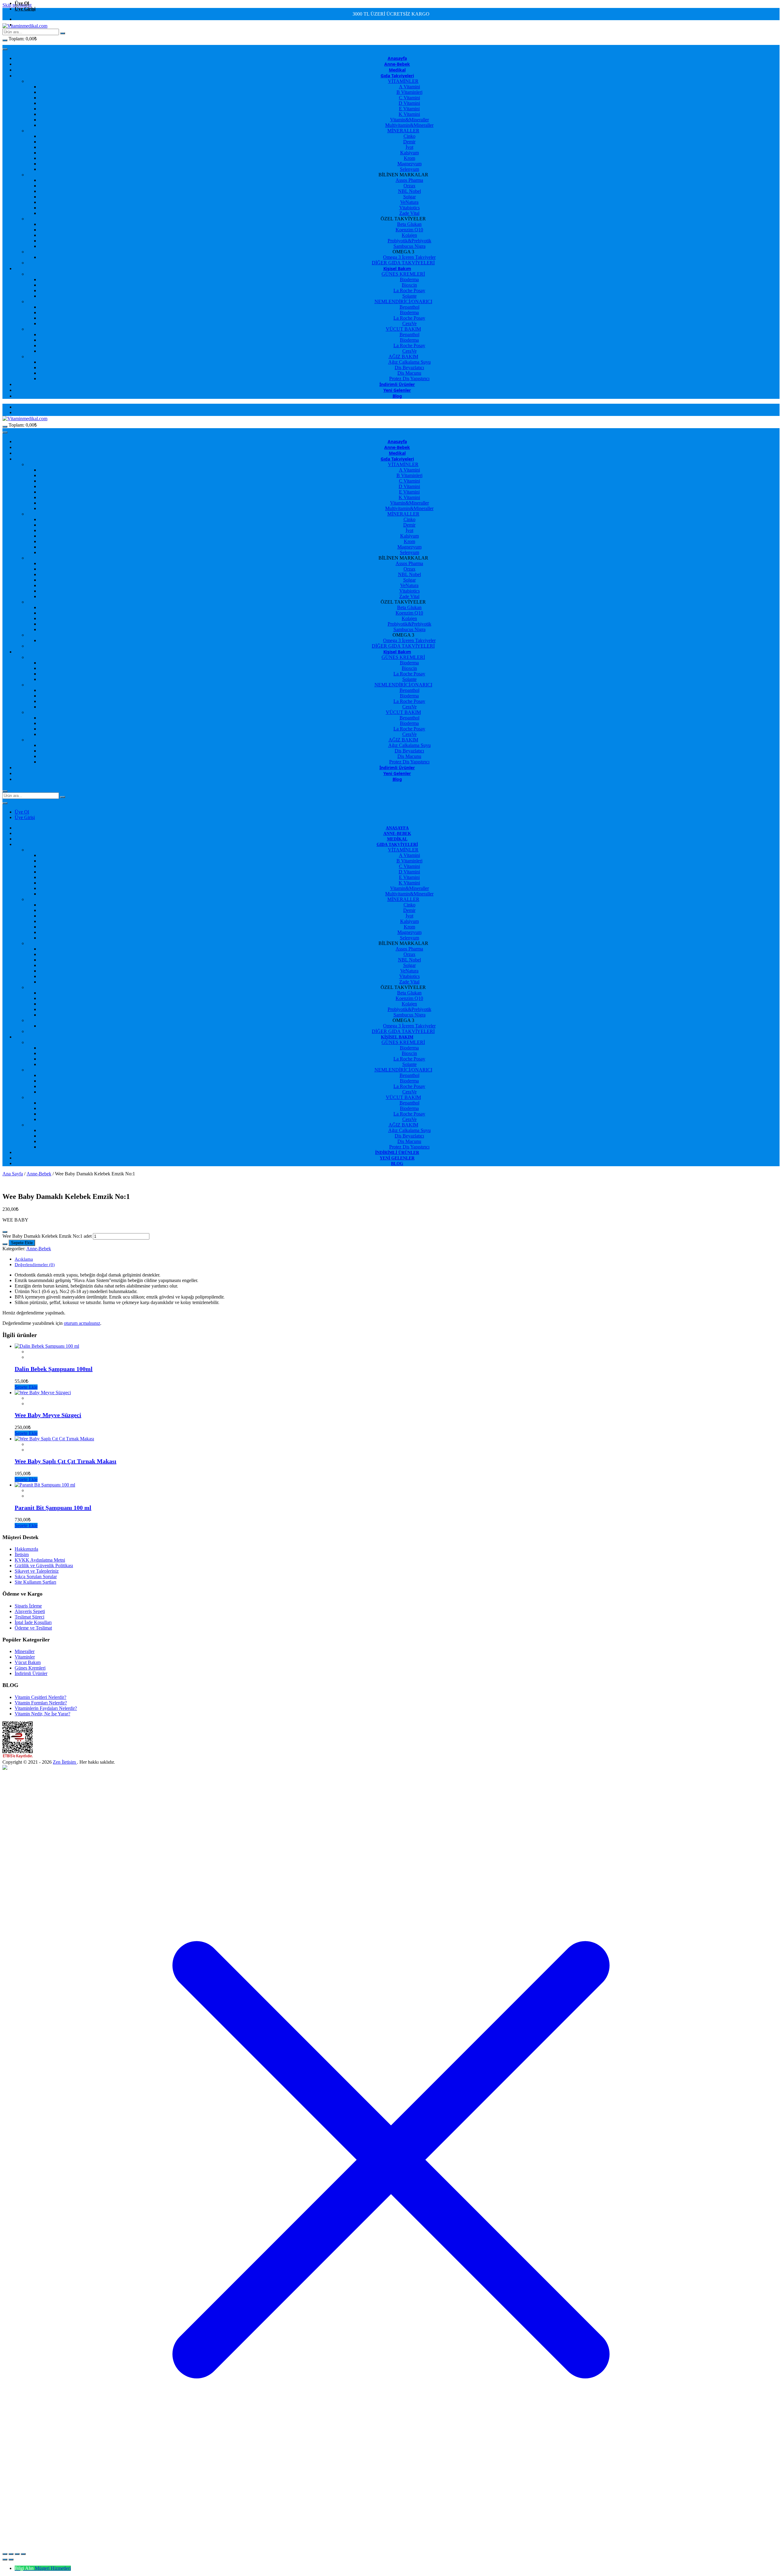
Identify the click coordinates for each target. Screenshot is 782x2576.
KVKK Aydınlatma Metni (40, 1560)
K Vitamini (409, 114)
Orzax (409, 186)
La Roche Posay (409, 290)
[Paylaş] (17, 2554)
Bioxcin (409, 285)
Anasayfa (397, 58)
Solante (409, 296)
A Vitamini (409, 87)
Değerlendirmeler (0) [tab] (35, 1265)
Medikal (397, 70)
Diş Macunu (409, 373)
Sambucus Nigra (409, 246)
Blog (397, 396)
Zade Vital (409, 213)
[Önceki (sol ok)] (5, 2559)
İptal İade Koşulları (33, 1622)
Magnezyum (409, 164)
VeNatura (409, 202)
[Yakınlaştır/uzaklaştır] (5, 2554)
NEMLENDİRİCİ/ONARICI (403, 301)
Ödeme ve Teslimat (33, 1628)
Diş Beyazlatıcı (409, 367)
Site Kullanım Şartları (35, 1582)
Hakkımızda (26, 1549)
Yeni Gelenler (397, 390)
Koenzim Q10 (409, 230)
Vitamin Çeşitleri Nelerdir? (40, 1697)
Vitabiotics (409, 208)
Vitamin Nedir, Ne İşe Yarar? (42, 1714)
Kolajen (409, 235)
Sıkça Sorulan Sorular (36, 1576)
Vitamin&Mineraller (409, 120)
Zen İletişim (65, 1762)
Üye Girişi (25, 9)
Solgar (409, 197)
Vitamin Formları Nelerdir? (41, 1703)
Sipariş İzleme (28, 1606)
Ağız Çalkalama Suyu (409, 362)
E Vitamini (409, 109)
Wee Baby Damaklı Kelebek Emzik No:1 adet (47, 1236)
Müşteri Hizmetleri (53, 2568)
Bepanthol (409, 307)
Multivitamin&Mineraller (409, 125)
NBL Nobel (409, 191)
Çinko (409, 136)
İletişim (22, 1554)
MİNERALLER (403, 131)
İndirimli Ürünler (397, 384)
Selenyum (409, 169)
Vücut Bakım (28, 1662)
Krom (409, 158)
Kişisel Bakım (397, 268)
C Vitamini (409, 98)
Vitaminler (25, 1657)
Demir (409, 142)
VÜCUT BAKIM (403, 329)
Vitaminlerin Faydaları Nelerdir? (46, 1708)
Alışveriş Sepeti (30, 1611)
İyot (409, 147)
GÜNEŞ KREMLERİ (403, 274)
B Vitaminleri (409, 92)
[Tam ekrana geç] (11, 2554)
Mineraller (25, 1651)
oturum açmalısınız (82, 1323)
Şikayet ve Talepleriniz (37, 1571)
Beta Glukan (409, 224)
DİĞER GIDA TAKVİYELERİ (403, 263)
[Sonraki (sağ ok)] (11, 2559)
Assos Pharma (409, 180)
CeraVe (409, 323)
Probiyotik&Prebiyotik (409, 241)
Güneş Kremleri (30, 1668)
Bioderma (409, 279)
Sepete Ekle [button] (26, 1387)
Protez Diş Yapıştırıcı (409, 378)
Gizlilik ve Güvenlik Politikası (44, 1565)
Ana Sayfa (13, 1174)
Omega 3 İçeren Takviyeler (409, 257)
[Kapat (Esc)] (23, 2554)
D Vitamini (409, 103)
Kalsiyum (409, 153)
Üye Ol (22, 3)
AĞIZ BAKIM (403, 356)
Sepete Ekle (22, 1243)
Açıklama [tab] (24, 1259)
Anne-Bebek (397, 64)
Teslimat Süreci (29, 1617)
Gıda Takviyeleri (397, 76)
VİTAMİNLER (403, 81)
